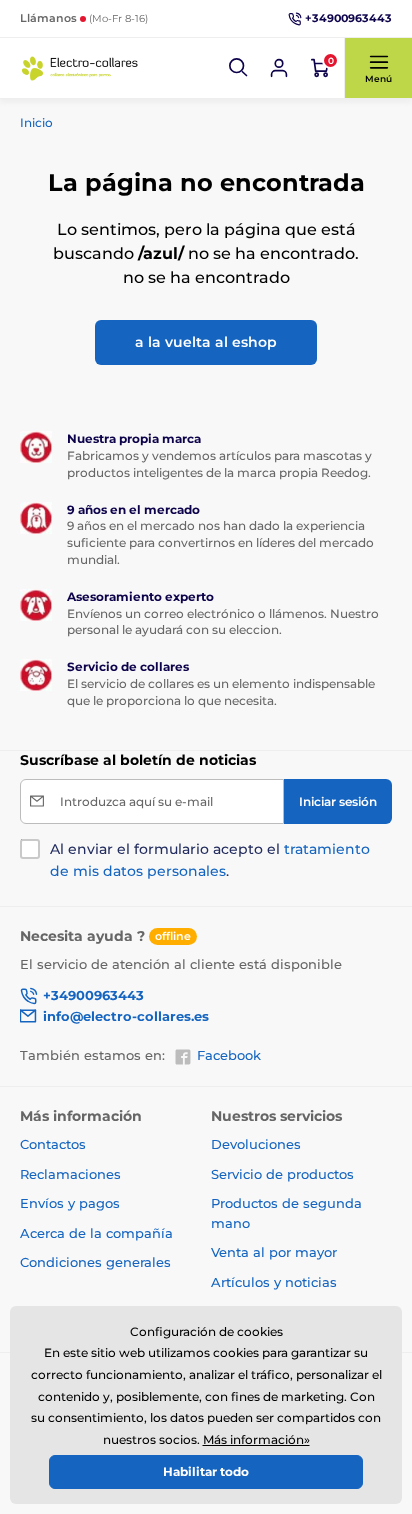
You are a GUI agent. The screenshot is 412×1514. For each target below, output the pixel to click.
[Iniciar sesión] (279, 68)
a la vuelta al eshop (206, 342)
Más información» (256, 1439)
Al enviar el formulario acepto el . (210, 860)
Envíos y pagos (70, 1203)
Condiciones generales (95, 1262)
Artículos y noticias (274, 1282)
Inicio (36, 122)
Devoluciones (256, 1144)
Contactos (53, 1144)
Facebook (229, 1055)
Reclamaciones (70, 1174)
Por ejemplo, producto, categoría (173, 110)
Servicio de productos (282, 1174)
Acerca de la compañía (96, 1233)
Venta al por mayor (274, 1252)
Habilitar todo (206, 1471)
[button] (239, 68)
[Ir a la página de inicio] (80, 68)
